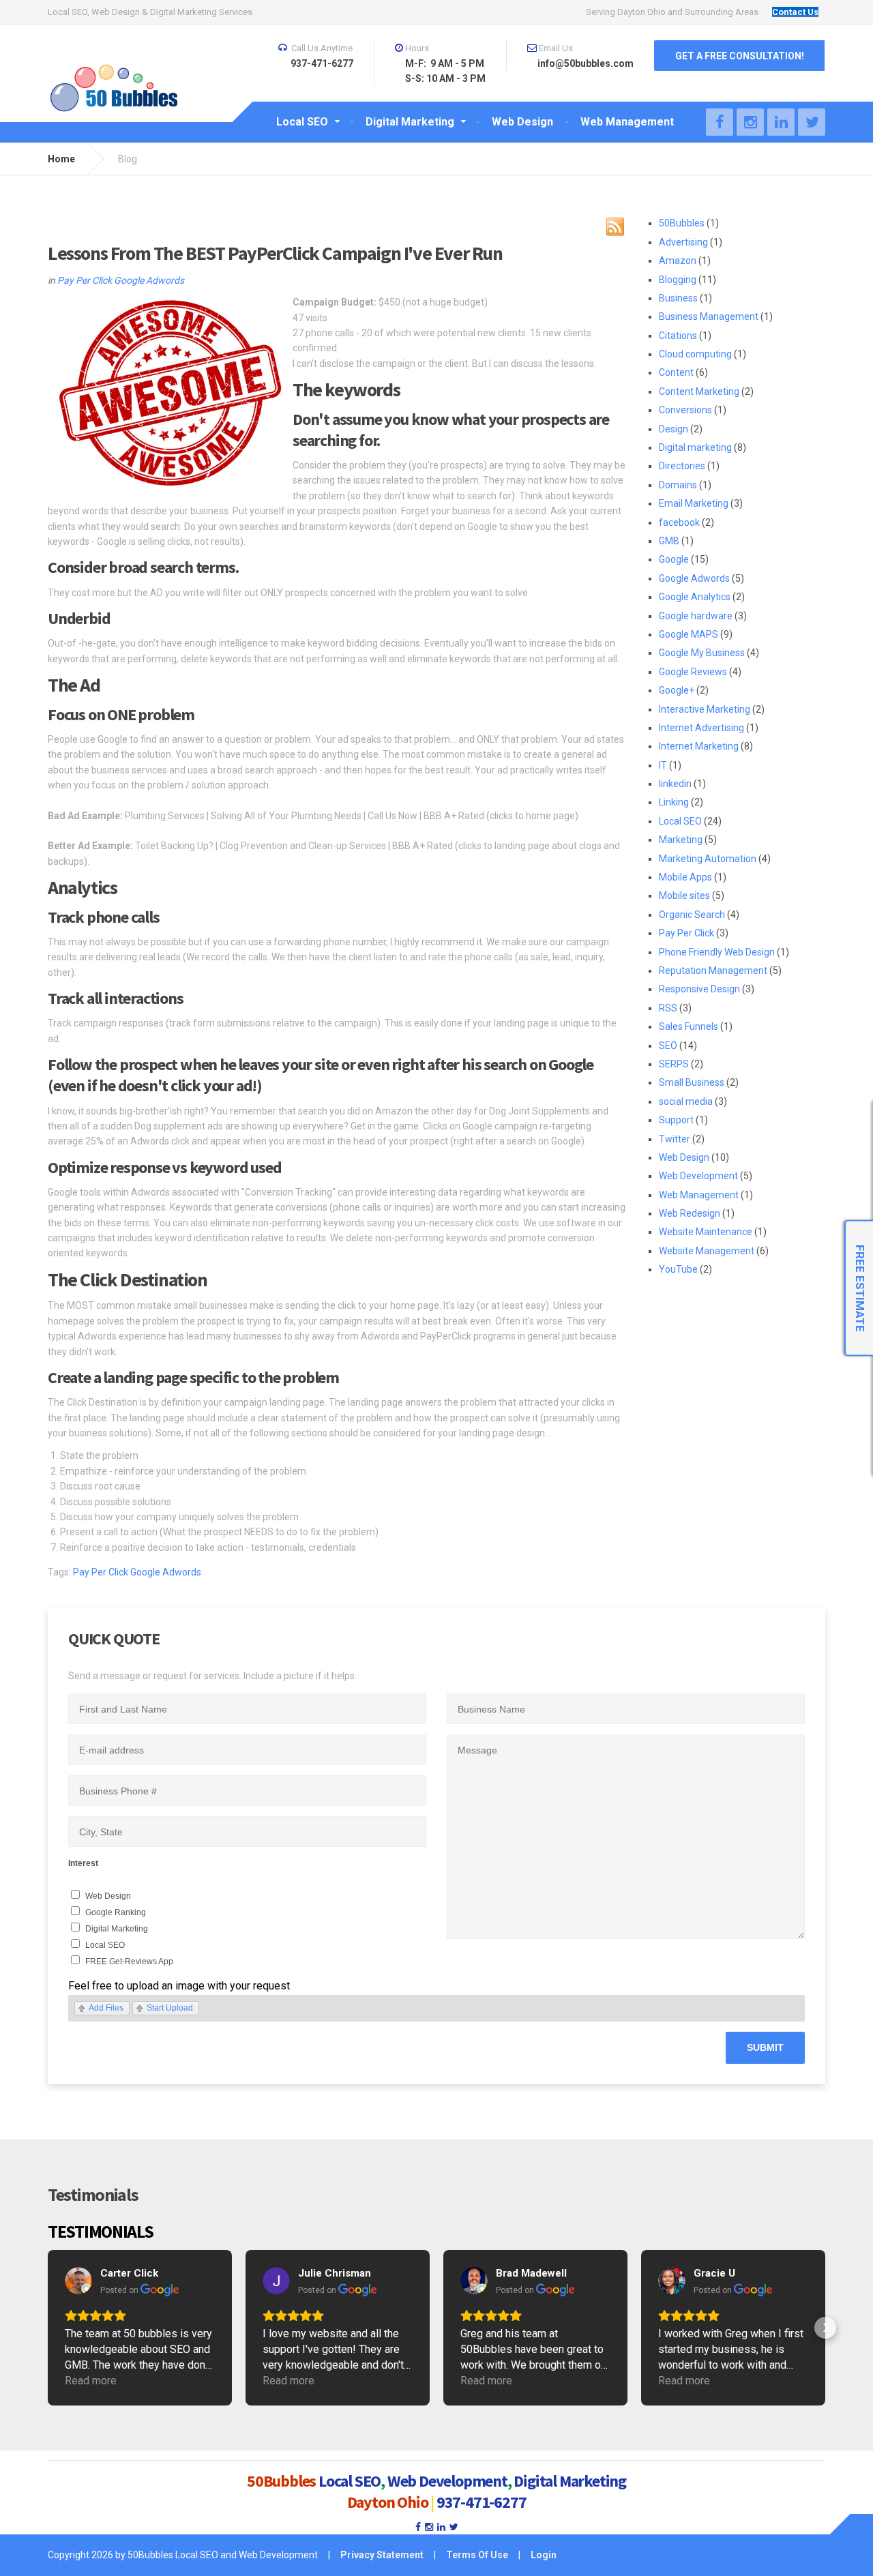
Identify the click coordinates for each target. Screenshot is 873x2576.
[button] (48, 2328)
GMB (669, 541)
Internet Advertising (701, 728)
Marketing (681, 840)
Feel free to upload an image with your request (179, 1986)
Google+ (677, 690)
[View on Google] (78, 2281)
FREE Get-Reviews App (129, 1961)
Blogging (678, 280)
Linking (674, 802)
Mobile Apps (685, 877)
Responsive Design (699, 989)
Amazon (678, 261)
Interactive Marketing (705, 709)
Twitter (675, 1139)
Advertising (683, 242)
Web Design (684, 1157)
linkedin (675, 784)
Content (676, 372)
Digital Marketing (117, 1929)
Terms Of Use (477, 2555)
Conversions (685, 410)
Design (674, 429)
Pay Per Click (85, 280)
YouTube (678, 1269)
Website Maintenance (706, 1232)
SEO (668, 1046)
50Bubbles (682, 223)
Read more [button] (91, 2381)
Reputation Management (713, 971)
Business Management (709, 316)
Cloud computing (695, 354)
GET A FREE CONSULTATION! (740, 56)
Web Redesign (690, 1213)
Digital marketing (695, 447)
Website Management (707, 1251)
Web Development (698, 1176)
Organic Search (692, 915)
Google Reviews (693, 672)
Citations (678, 336)
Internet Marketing (699, 746)
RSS (668, 1008)
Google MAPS (689, 634)
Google (674, 559)
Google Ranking (116, 1912)
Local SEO (680, 821)
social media (686, 1101)
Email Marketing (694, 503)
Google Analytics (695, 597)
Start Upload (170, 2008)
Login (544, 2555)
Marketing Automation (708, 859)
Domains (678, 485)
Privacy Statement (382, 2555)
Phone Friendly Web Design (717, 952)
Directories (682, 466)
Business (678, 298)
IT (663, 765)
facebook (679, 522)
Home (61, 159)
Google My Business (702, 653)
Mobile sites (684, 895)
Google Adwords (149, 280)
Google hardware (696, 616)
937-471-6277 (482, 2502)
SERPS (674, 1064)
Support (676, 1120)
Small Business (692, 1082)
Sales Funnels (689, 1026)
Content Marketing (699, 391)
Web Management (699, 1195)
